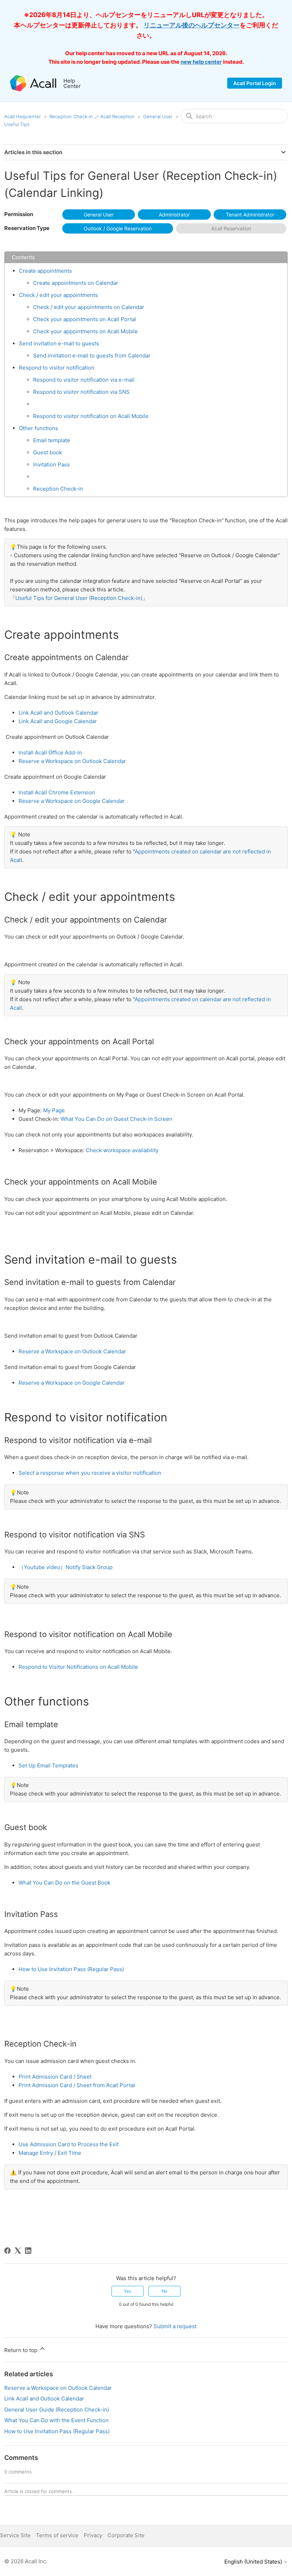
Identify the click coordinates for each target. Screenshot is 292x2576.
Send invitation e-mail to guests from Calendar (92, 356)
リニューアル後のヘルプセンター (192, 25)
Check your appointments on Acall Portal (85, 319)
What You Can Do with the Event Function (56, 2420)
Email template (52, 440)
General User (158, 116)
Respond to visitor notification (57, 368)
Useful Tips (17, 124)
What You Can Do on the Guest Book (64, 1883)
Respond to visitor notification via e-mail (84, 380)
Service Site (15, 2535)
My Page (54, 1110)
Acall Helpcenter (23, 116)
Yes (127, 2291)
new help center (201, 62)
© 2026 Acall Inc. (26, 2561)
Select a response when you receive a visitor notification (90, 1473)
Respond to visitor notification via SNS (81, 392)
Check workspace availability (122, 1150)
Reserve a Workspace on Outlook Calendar (72, 761)
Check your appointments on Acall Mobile (85, 331)
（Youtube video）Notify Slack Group (66, 1567)
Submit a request (175, 2326)
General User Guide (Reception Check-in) (57, 2410)
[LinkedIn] (28, 2251)
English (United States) (254, 2562)
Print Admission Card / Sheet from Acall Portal (77, 2085)
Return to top (22, 2350)
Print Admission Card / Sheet (55, 2077)
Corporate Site (126, 2535)
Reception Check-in (58, 489)
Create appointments (45, 271)
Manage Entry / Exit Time (50, 2153)
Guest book (48, 452)
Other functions (38, 428)
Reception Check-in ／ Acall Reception (92, 116)
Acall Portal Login (255, 83)
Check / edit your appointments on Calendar (89, 307)
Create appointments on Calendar (76, 283)
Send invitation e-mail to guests (59, 343)
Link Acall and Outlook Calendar (58, 713)
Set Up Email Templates (48, 1765)
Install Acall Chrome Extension (57, 792)
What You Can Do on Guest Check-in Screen (116, 1119)
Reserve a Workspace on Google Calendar (72, 801)
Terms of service (57, 2535)
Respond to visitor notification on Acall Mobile (91, 416)
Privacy (93, 2535)
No (165, 2291)
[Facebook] (7, 2251)
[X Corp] (18, 2251)
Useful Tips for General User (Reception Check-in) (79, 598)
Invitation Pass (51, 464)
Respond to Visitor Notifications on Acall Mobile (78, 1667)
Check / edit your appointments (58, 295)
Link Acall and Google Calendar (58, 721)
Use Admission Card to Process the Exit (69, 2144)
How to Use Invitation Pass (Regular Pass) (71, 1969)
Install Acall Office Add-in (50, 753)
